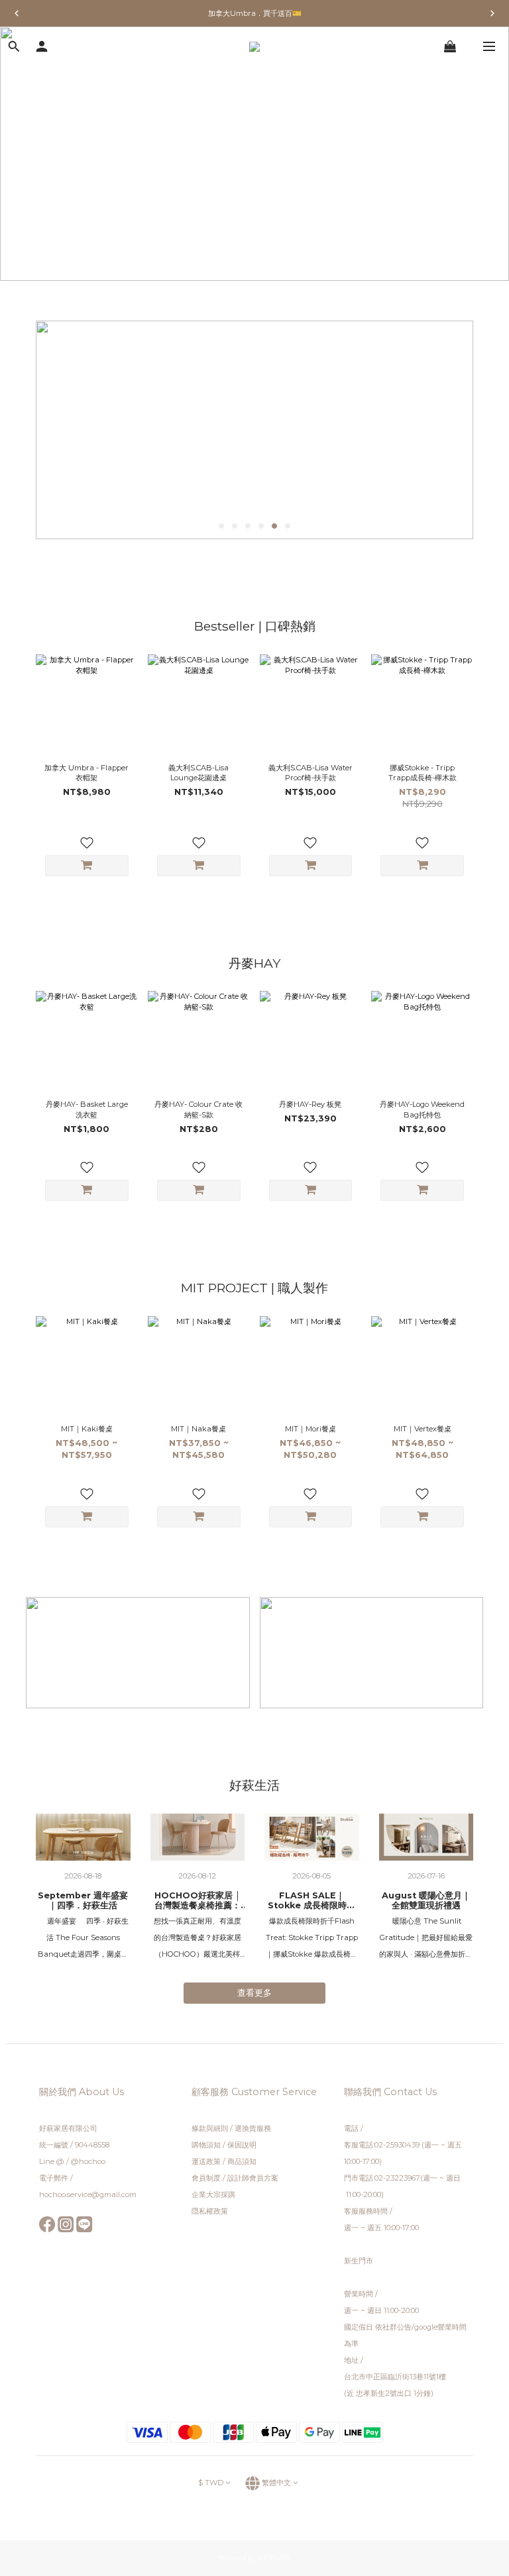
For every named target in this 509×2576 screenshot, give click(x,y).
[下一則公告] (492, 13)
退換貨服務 (253, 2128)
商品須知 (242, 2161)
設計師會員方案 (253, 2178)
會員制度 (206, 2178)
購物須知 (206, 2145)
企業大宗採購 (213, 2194)
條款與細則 (211, 2128)
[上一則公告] (17, 13)
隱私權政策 (210, 2211)
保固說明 (242, 2145)
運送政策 (206, 2161)
